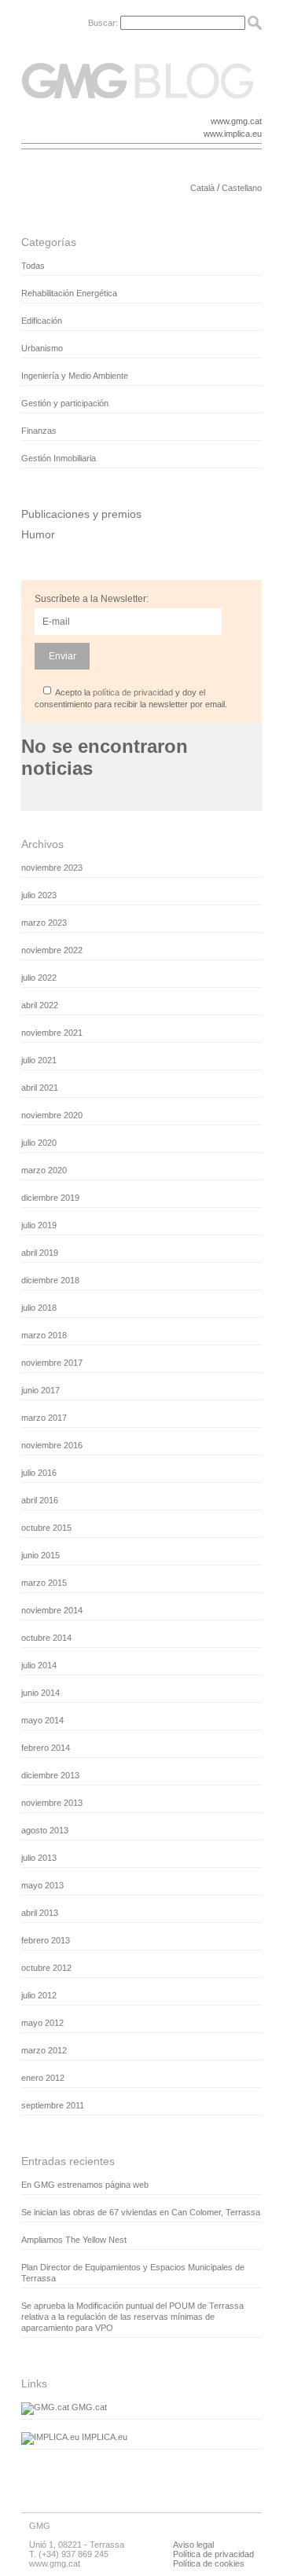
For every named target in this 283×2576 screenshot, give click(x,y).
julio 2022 (39, 978)
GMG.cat (88, 2407)
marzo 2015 (44, 1583)
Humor (38, 534)
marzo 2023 (44, 923)
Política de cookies (209, 2563)
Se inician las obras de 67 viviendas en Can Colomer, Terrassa (141, 2212)
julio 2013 (39, 1858)
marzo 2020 (44, 1170)
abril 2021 (40, 1088)
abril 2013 (40, 1913)
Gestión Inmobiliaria (59, 458)
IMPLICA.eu (103, 2437)
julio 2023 (39, 895)
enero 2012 (43, 2078)
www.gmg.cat (236, 121)
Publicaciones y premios (81, 514)
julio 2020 (39, 1143)
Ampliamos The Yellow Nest (74, 2240)
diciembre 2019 (50, 1198)
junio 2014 (40, 1693)
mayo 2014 (42, 1720)
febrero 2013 (46, 1940)
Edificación (42, 321)
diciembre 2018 (50, 1280)
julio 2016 (39, 1473)
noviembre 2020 (52, 1115)
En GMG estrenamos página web (85, 2185)
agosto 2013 (45, 1830)
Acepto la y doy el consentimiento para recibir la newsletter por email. (131, 698)
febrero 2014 (46, 1748)
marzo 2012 (44, 2050)
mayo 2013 (42, 1885)
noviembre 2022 (52, 950)
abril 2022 (40, 1005)
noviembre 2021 (52, 1033)
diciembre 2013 (50, 1775)
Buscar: (103, 23)
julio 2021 (39, 1060)
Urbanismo (42, 348)
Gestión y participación (65, 403)
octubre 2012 (46, 1968)
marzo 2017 (44, 1418)
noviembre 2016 (52, 1445)
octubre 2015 (46, 1528)
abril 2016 (40, 1500)
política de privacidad (133, 692)
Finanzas (39, 431)
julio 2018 (39, 1308)
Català (202, 188)
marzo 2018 (44, 1335)
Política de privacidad (213, 2554)
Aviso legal (193, 2545)
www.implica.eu (233, 134)
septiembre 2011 (53, 2105)
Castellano (242, 188)
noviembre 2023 (52, 868)
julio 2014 (39, 1665)
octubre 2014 (46, 1638)
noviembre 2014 (52, 1610)
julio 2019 (39, 1225)
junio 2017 (40, 1390)
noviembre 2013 (52, 1803)
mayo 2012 (42, 2023)
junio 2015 (40, 1555)
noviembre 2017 (52, 1363)
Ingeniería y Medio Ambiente (75, 376)
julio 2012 (39, 1995)
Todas (33, 266)
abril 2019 (40, 1253)
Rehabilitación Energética (69, 293)
